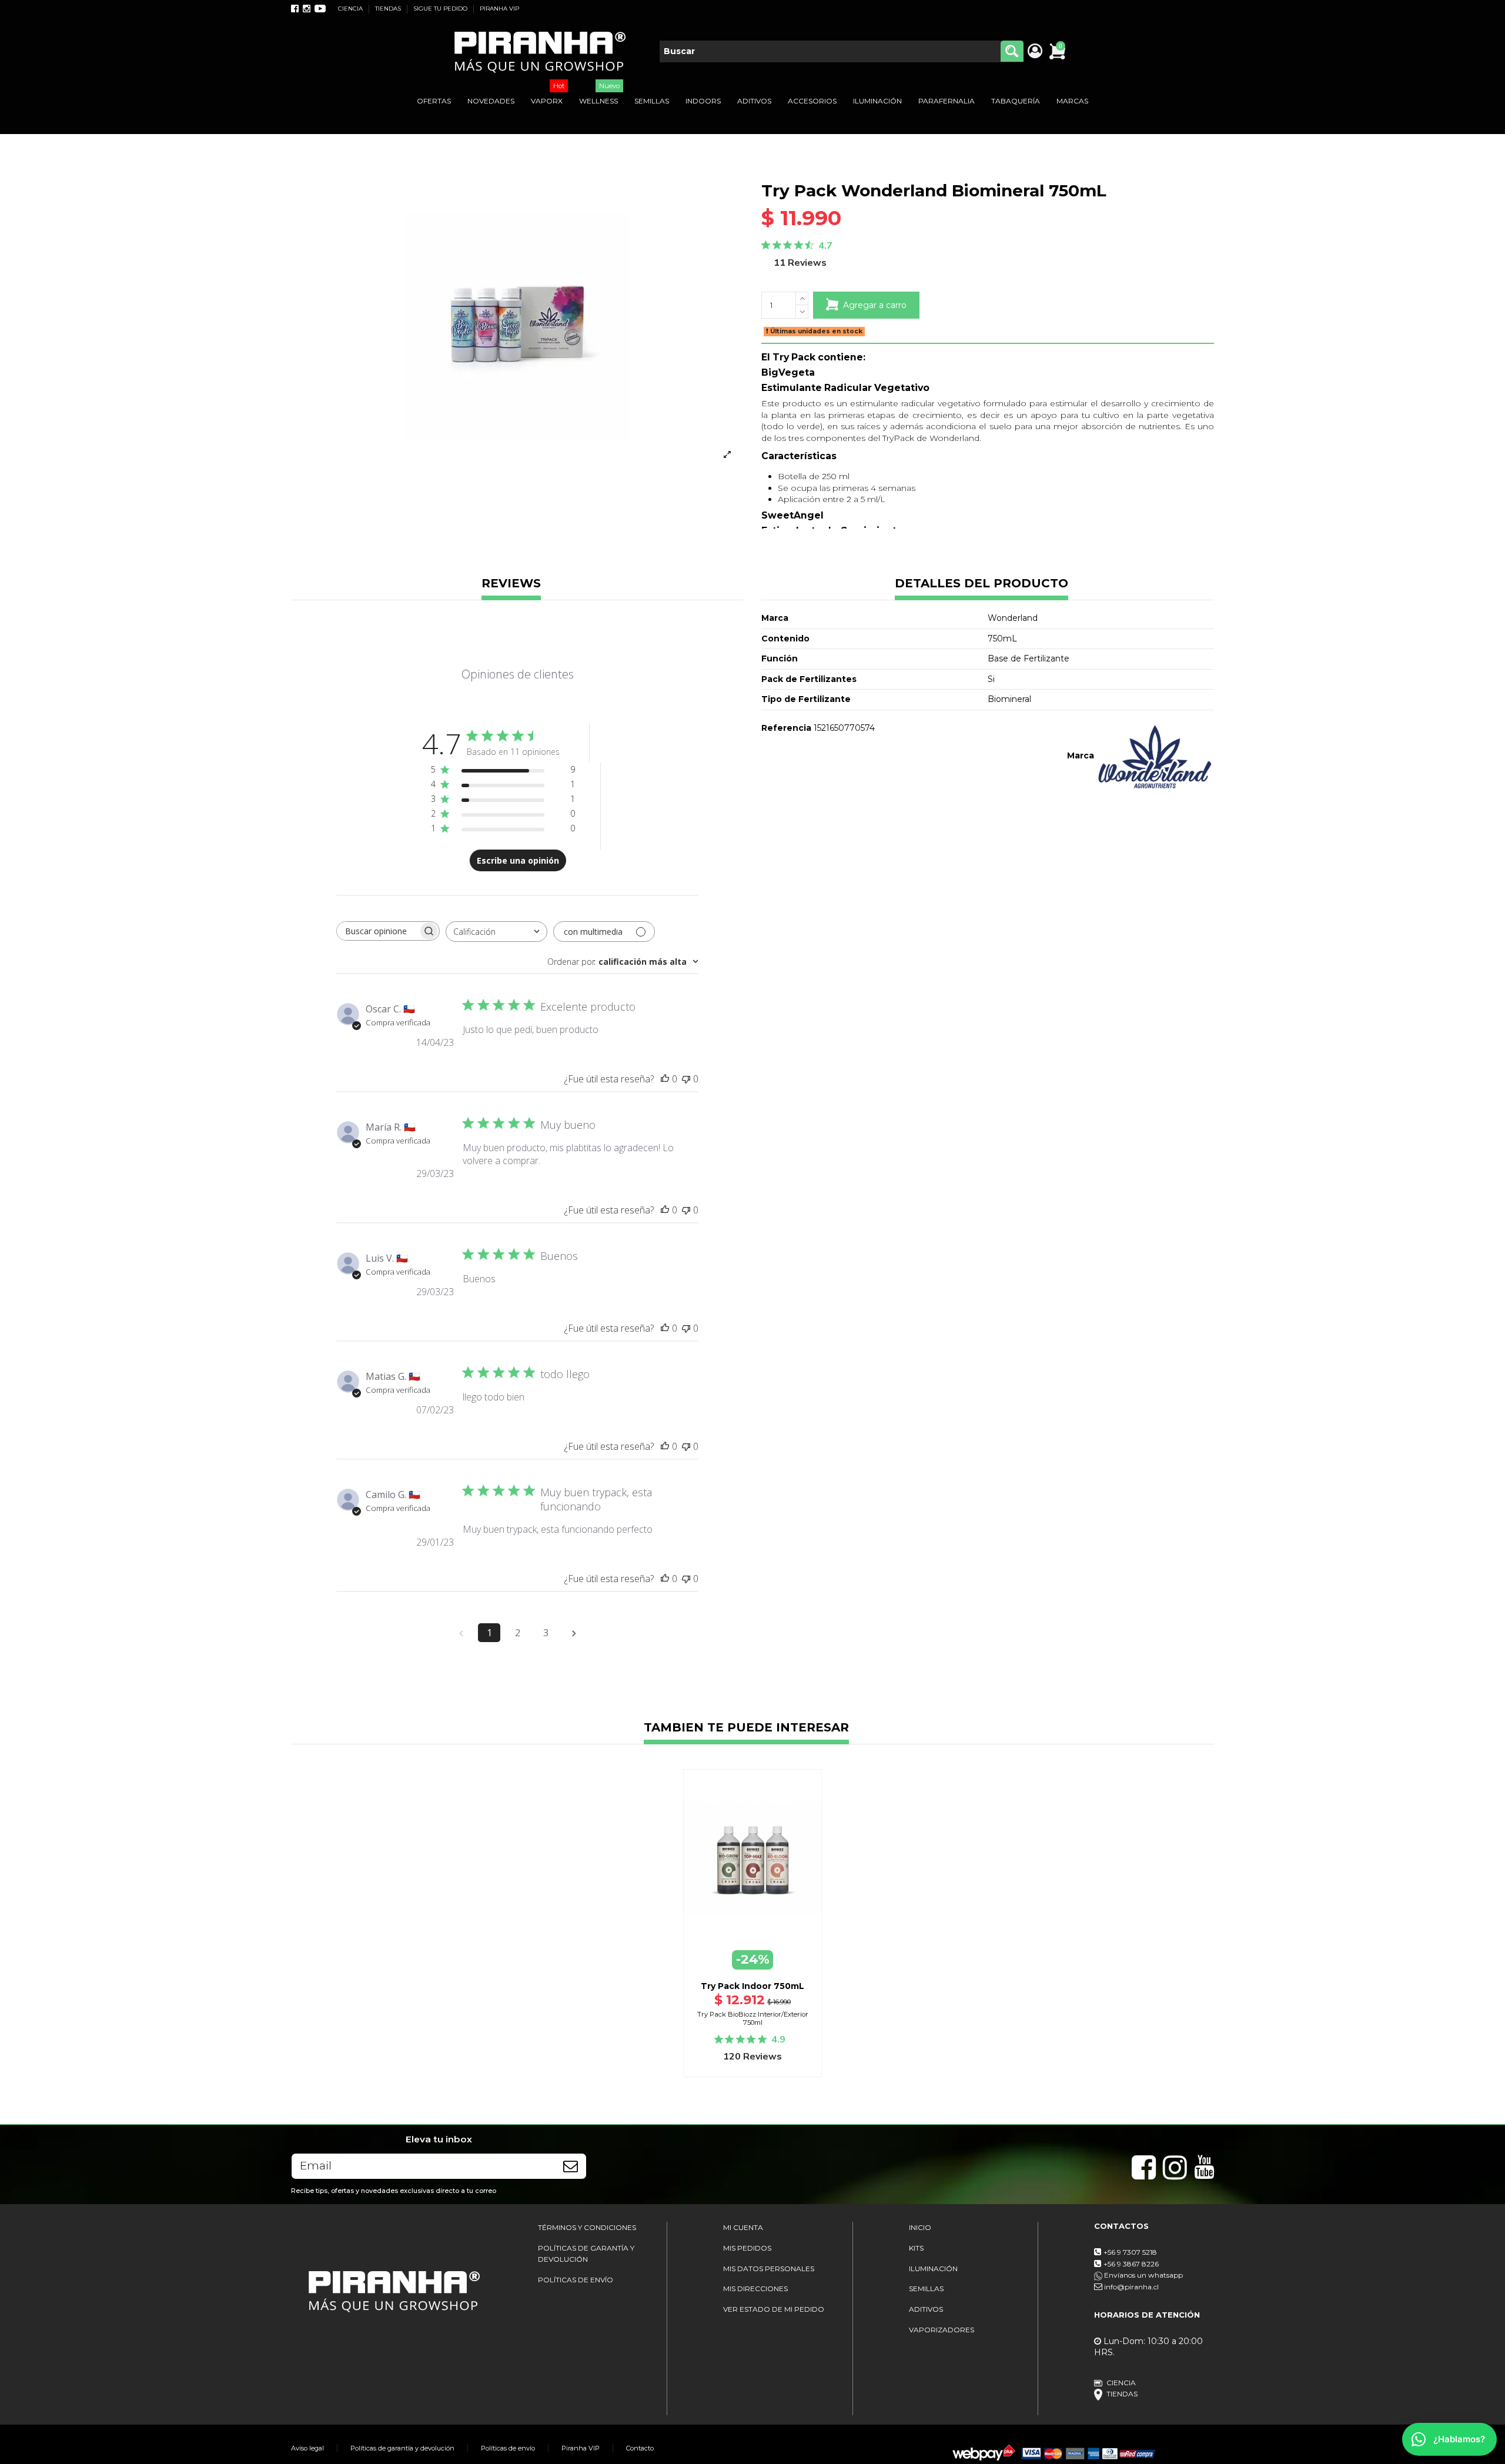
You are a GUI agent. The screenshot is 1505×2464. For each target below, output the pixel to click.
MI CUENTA (743, 2227)
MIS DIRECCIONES (755, 2289)
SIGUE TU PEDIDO (441, 9)
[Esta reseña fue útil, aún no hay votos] (665, 1079)
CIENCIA (351, 9)
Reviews (511, 584)
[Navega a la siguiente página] (574, 1633)
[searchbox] (377, 931)
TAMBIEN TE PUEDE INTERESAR (746, 1728)
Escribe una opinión (518, 860)
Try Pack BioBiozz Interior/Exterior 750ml (753, 2018)
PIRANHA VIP (499, 9)
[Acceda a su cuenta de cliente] (1034, 52)
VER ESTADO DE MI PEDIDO (774, 2309)
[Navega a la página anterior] (461, 1633)
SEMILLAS (926, 2289)
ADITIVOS (926, 2309)
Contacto (640, 2448)
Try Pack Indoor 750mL (752, 1986)
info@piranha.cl (1131, 2287)
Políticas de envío (508, 2448)
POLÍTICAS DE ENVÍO (576, 2280)
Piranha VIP (581, 2448)
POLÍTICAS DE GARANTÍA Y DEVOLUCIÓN (586, 2254)
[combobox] (496, 932)
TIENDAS (389, 9)
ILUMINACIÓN (933, 2269)
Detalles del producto (981, 584)
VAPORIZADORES (942, 2330)
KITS (916, 2248)
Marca (1081, 755)
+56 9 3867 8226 (1131, 2264)
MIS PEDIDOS (747, 2248)
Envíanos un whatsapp (1143, 2275)
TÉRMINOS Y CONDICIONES (587, 2227)
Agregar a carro (875, 305)
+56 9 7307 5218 (1130, 2252)
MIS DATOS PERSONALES (769, 2269)
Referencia (786, 728)
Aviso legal (307, 2448)
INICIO (920, 2227)
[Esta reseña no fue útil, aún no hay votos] (686, 1079)
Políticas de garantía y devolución (402, 2448)
